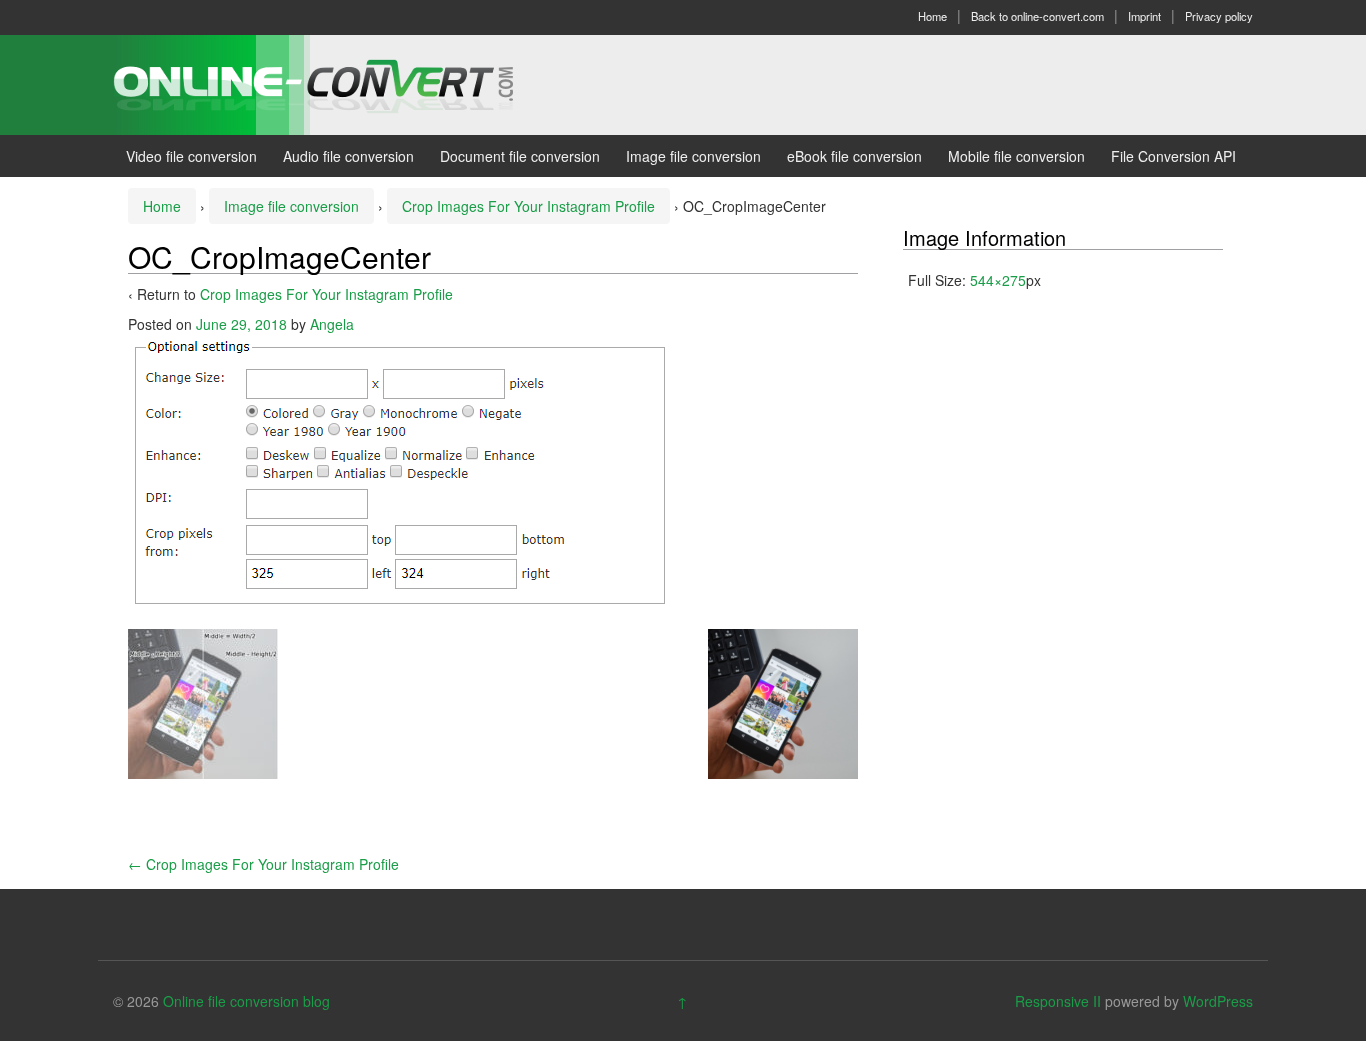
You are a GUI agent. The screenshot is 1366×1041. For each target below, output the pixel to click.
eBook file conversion (854, 156)
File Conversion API (1173, 156)
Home (932, 16)
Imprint (1144, 16)
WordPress (1218, 1001)
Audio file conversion (348, 156)
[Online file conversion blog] (343, 83)
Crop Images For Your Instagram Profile (528, 206)
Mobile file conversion (1016, 156)
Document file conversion (520, 156)
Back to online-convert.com (1037, 16)
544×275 (998, 280)
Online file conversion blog (246, 1001)
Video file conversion (191, 156)
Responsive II (1058, 1001)
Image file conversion (693, 156)
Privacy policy (1219, 16)
